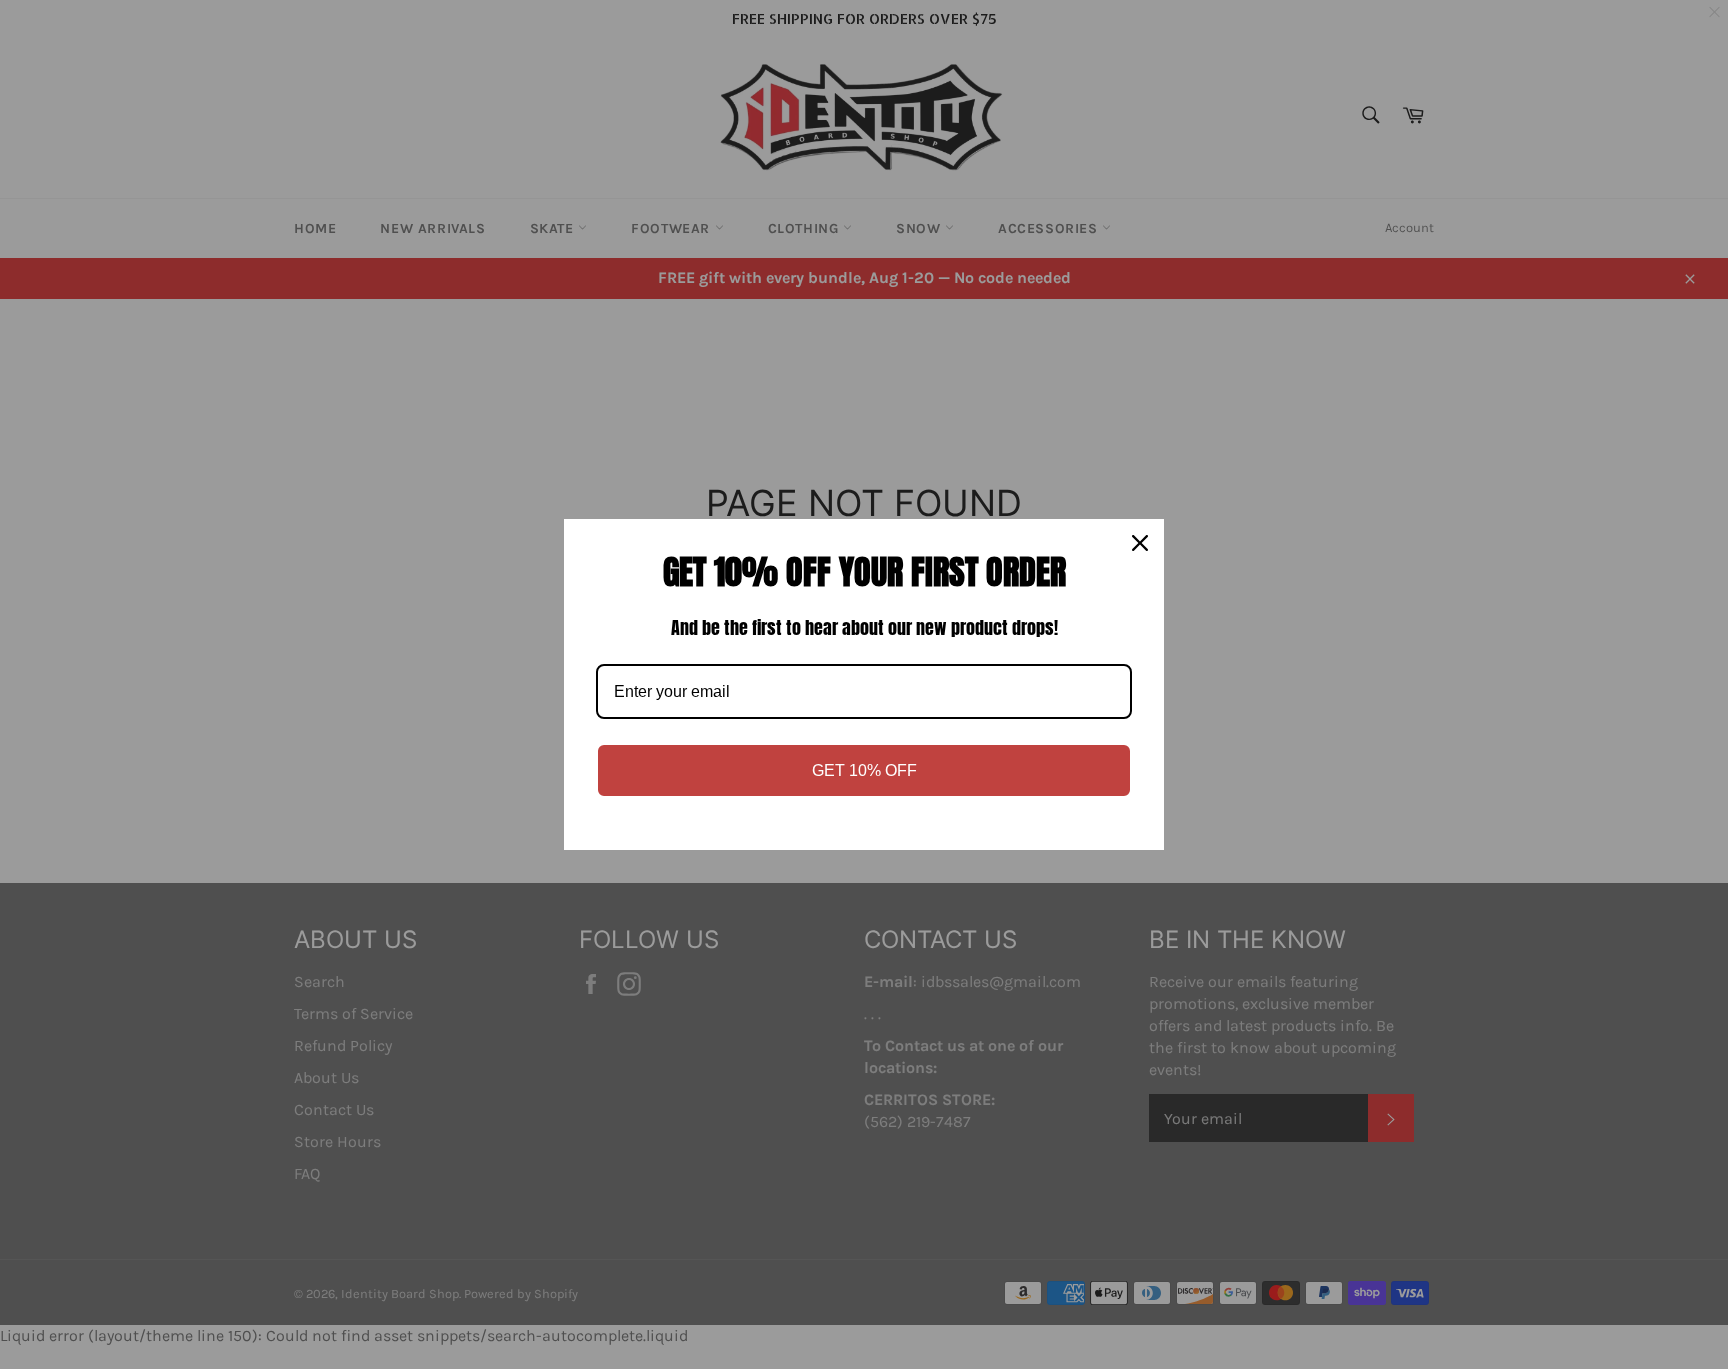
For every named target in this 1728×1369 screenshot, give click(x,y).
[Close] (1140, 543)
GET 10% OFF (864, 770)
